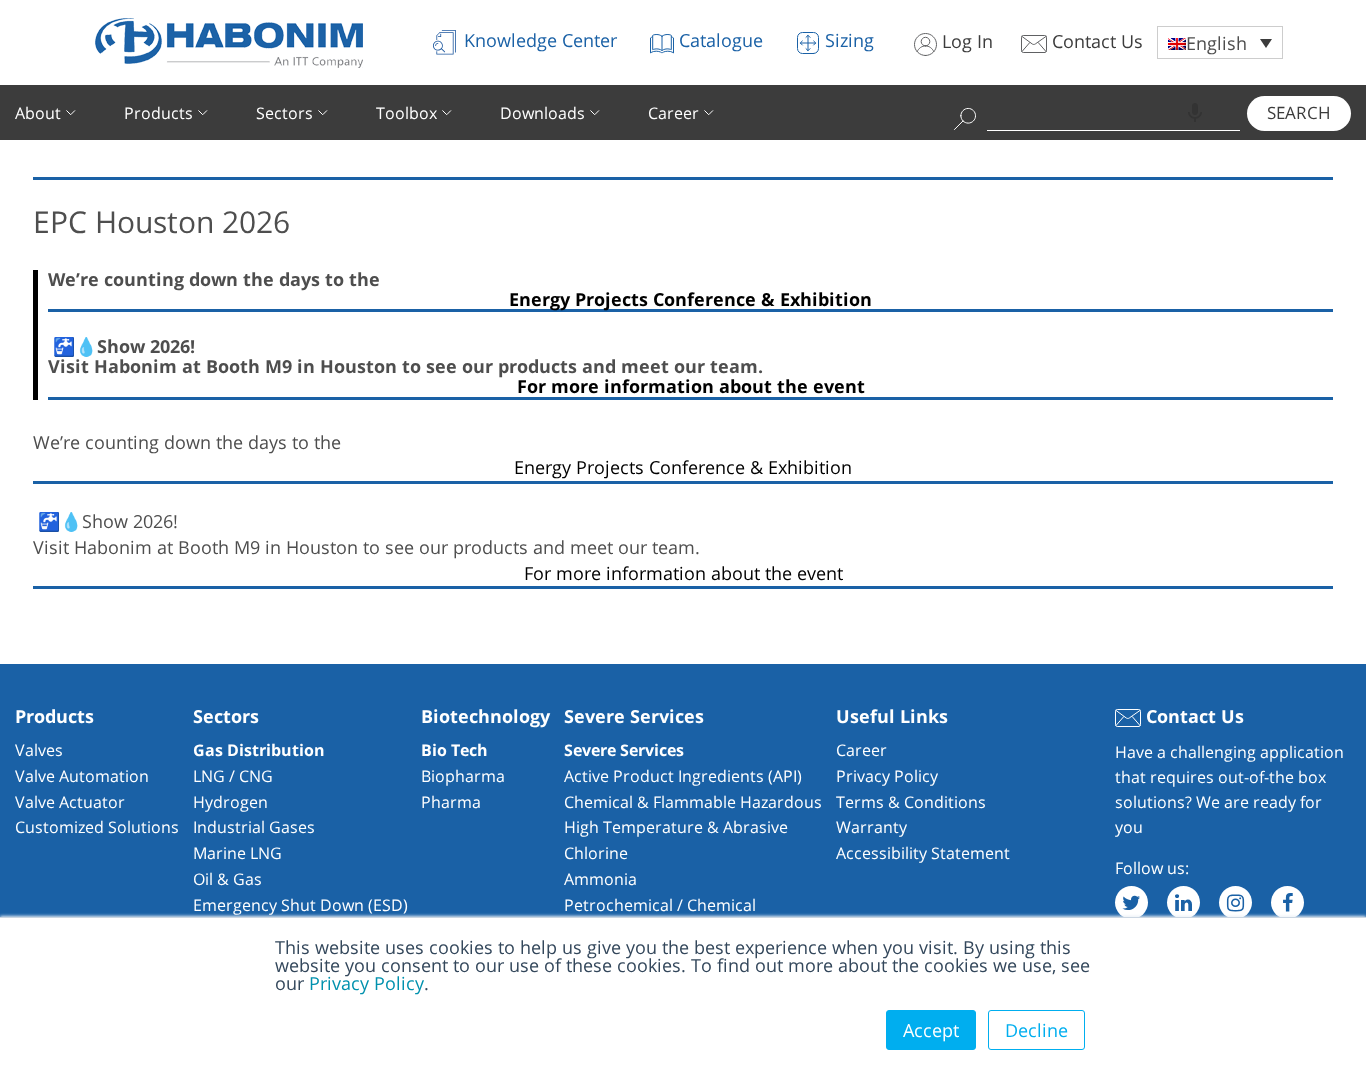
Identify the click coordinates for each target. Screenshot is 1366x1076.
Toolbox (406, 113)
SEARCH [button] (1299, 112)
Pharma (451, 802)
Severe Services (624, 750)
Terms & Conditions (911, 802)
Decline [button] (1036, 1030)
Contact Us (1095, 41)
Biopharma (463, 776)
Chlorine (596, 853)
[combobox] (1114, 112)
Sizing (847, 40)
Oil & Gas (227, 879)
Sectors (284, 113)
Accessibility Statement (923, 853)
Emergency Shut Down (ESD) (300, 905)
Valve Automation (82, 776)
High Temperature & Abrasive (676, 827)
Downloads (542, 113)
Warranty (871, 827)
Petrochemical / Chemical (660, 905)
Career (673, 113)
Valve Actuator (70, 802)
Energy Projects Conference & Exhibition (690, 300)
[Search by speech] (1195, 113)
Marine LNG (237, 853)
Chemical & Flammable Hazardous (693, 802)
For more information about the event (691, 387)
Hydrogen (230, 802)
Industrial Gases (254, 827)
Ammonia (600, 879)
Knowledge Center (538, 40)
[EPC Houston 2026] (683, 160)
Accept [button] (931, 1030)
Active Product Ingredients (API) (683, 776)
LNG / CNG (233, 776)
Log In (965, 41)
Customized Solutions (97, 827)
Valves (39, 750)
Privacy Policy (366, 983)
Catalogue (718, 40)
